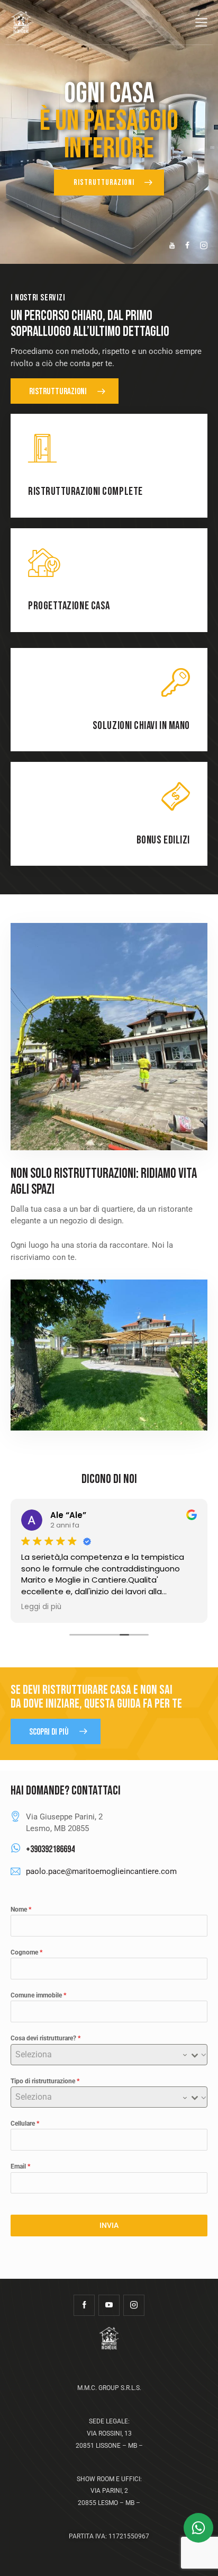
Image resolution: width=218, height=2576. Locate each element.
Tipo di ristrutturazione (45, 2081)
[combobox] (109, 2055)
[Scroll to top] (201, 2559)
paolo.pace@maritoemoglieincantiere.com (101, 1871)
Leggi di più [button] (41, 1607)
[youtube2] (109, 2305)
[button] (201, 23)
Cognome (26, 1952)
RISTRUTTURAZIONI (105, 183)
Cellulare (25, 2124)
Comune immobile (38, 1995)
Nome (21, 1909)
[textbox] (99, 2055)
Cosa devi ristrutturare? (46, 2038)
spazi (43, 1190)
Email (20, 2166)
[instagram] (134, 2305)
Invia (109, 2225)
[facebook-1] (84, 2305)
